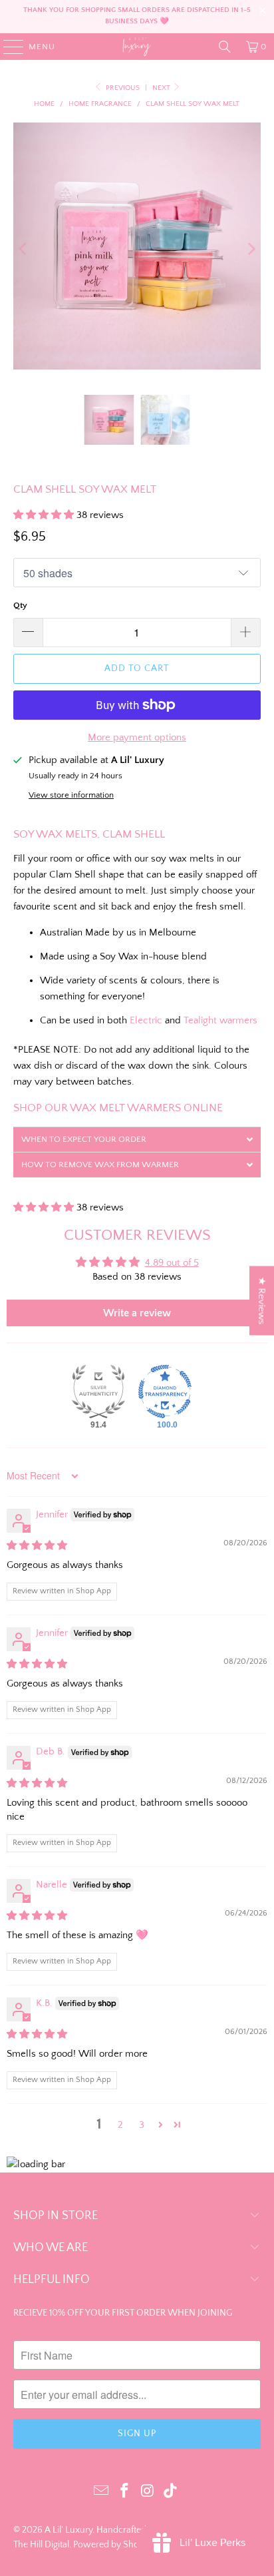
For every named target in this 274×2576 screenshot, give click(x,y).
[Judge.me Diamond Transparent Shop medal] (165, 1392)
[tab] (137, 1139)
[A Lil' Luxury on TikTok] (171, 2492)
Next (162, 88)
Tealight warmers (220, 1020)
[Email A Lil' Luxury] (102, 2492)
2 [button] (120, 2125)
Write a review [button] (137, 1313)
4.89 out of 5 (172, 1263)
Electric (146, 1020)
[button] (45, 515)
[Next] (251, 249)
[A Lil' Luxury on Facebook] (125, 2492)
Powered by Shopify (113, 2545)
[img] (37, 1546)
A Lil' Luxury (68, 2530)
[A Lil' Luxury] (137, 47)
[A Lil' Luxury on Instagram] (148, 2492)
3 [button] (142, 2125)
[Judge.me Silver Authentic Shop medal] (98, 1392)
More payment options (137, 737)
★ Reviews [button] (262, 1300)
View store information (71, 795)
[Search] (225, 47)
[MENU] (7, 47)
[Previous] (23, 249)
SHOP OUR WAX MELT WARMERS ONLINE (118, 1108)
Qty (20, 605)
